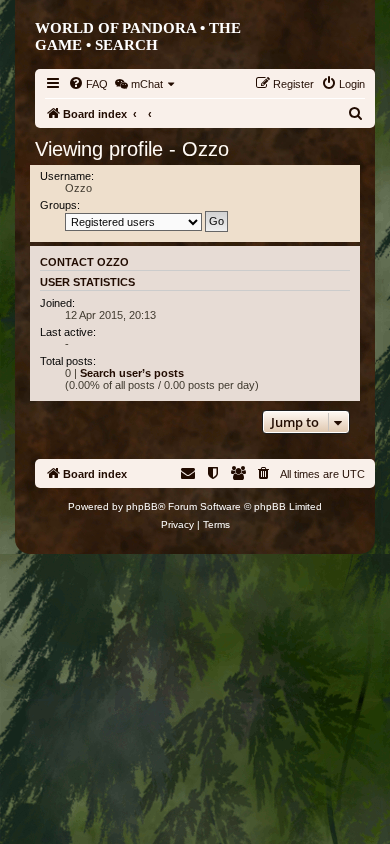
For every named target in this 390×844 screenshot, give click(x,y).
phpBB (142, 506)
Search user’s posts (132, 373)
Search (126, 45)
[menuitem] (88, 84)
